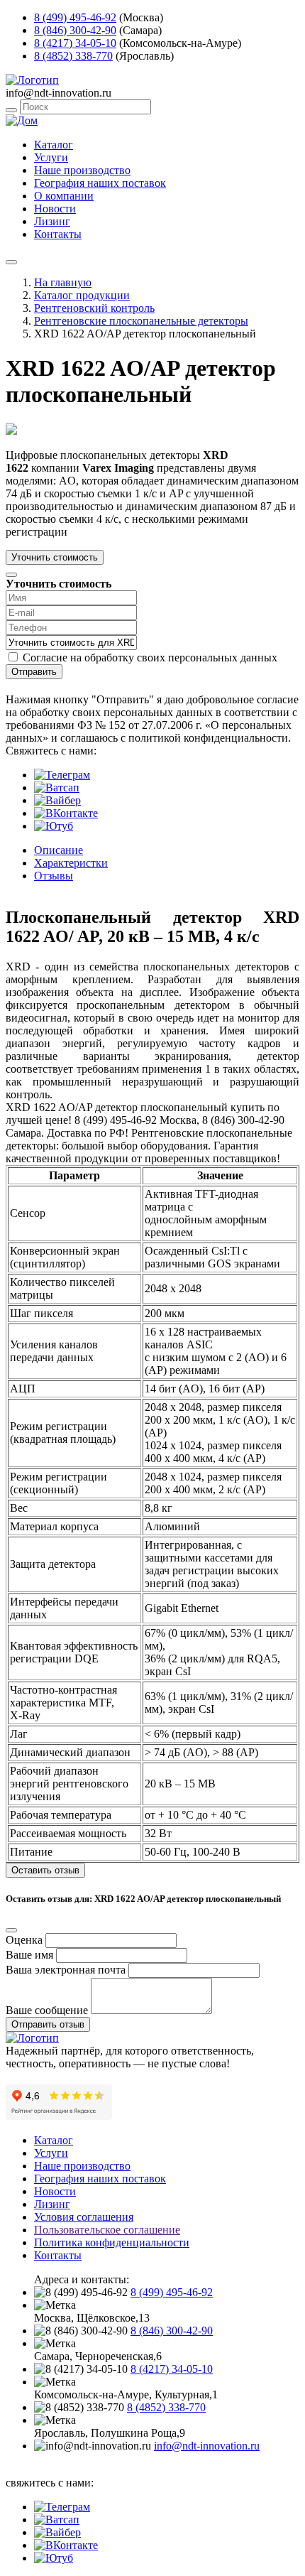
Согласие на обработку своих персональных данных (150, 657)
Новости (55, 209)
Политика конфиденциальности (112, 2242)
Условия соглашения (84, 2217)
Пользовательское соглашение (107, 2230)
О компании (64, 196)
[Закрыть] (11, 575)
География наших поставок (100, 183)
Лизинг (52, 221)
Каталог (54, 145)
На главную (63, 282)
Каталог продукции (82, 295)
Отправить (34, 672)
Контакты (58, 234)
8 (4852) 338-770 (73, 56)
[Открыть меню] (11, 262)
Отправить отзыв (48, 2024)
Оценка (24, 1940)
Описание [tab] (59, 850)
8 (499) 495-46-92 (75, 17)
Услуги (51, 157)
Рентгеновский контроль (94, 308)
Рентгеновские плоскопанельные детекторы (141, 321)
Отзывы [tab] (54, 876)
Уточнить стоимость (55, 557)
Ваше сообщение (47, 2010)
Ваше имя (29, 1955)
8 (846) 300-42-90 (75, 30)
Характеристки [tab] (71, 863)
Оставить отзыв (45, 1870)
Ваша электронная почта (66, 1970)
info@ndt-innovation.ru (207, 2446)
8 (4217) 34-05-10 (75, 43)
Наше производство (82, 170)
